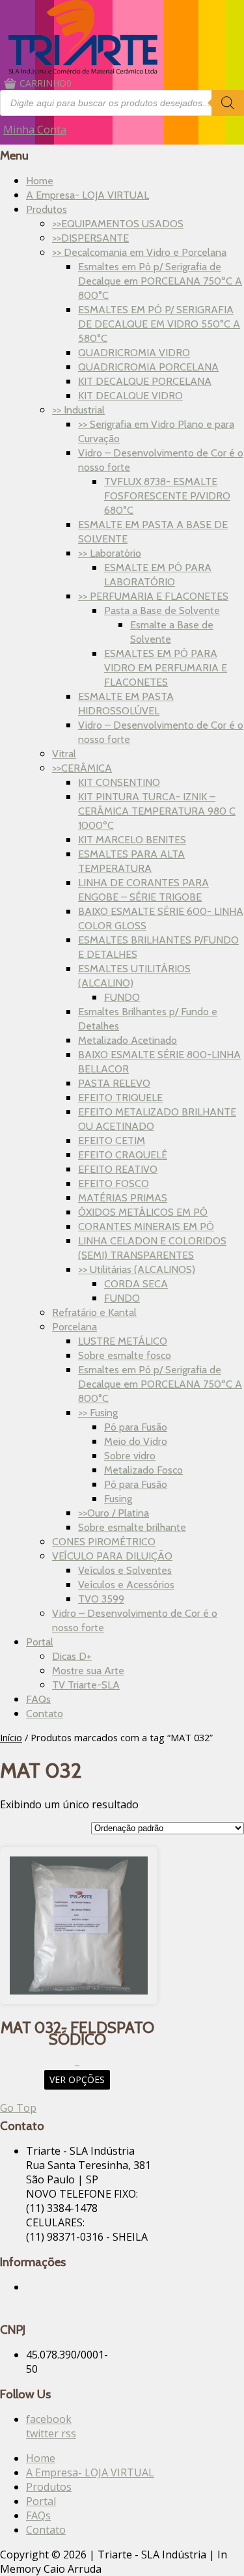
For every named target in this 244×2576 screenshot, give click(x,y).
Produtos (47, 209)
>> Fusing (98, 1413)
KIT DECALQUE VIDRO (130, 396)
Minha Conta (35, 130)
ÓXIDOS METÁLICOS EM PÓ (143, 1212)
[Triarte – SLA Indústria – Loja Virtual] (83, 70)
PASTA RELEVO (114, 1083)
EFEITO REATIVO (118, 1169)
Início (11, 1737)
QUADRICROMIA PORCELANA (148, 367)
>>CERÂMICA (82, 768)
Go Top (18, 2108)
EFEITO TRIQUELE (120, 1098)
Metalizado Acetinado (128, 1040)
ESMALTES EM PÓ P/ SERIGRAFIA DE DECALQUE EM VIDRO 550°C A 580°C (159, 324)
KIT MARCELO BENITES (132, 840)
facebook (49, 2419)
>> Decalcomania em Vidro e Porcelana (139, 252)
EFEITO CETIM (112, 1141)
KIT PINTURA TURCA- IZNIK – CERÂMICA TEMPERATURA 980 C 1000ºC (157, 811)
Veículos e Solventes (125, 1570)
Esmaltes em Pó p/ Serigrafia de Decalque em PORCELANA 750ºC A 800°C (160, 281)
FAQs (38, 1699)
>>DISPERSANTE (90, 238)
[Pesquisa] (228, 103)
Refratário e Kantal (94, 1312)
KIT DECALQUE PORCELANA (145, 381)
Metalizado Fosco (143, 1470)
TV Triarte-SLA (86, 1685)
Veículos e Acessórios (126, 1585)
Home (40, 181)
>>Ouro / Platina (114, 1513)
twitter (44, 2433)
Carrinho (46, 83)
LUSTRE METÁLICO (123, 1341)
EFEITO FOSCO (114, 1183)
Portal (40, 1642)
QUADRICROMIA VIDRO (134, 353)
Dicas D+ (72, 1656)
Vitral (64, 754)
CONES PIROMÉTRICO (104, 1542)
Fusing (118, 1499)
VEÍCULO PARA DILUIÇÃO (112, 1556)
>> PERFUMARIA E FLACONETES (153, 596)
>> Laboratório (110, 553)
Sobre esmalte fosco (125, 1355)
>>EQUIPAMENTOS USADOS (118, 224)
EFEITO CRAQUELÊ (123, 1155)
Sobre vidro (130, 1456)
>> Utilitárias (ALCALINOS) (137, 1269)
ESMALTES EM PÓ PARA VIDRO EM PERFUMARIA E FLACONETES (166, 668)
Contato (45, 1714)
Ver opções (77, 2079)
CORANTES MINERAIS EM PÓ (146, 1226)
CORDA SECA (136, 1284)
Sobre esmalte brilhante (132, 1527)
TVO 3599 (101, 1599)
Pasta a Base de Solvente (162, 610)
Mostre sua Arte (88, 1671)
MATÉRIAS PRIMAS (123, 1198)
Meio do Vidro (136, 1441)
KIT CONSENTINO (119, 782)
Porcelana (75, 1327)
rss (69, 2433)
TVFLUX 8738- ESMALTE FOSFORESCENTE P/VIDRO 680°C (167, 496)
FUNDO (122, 997)
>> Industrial (78, 410)
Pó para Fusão (136, 1427)
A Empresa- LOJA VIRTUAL (88, 195)
